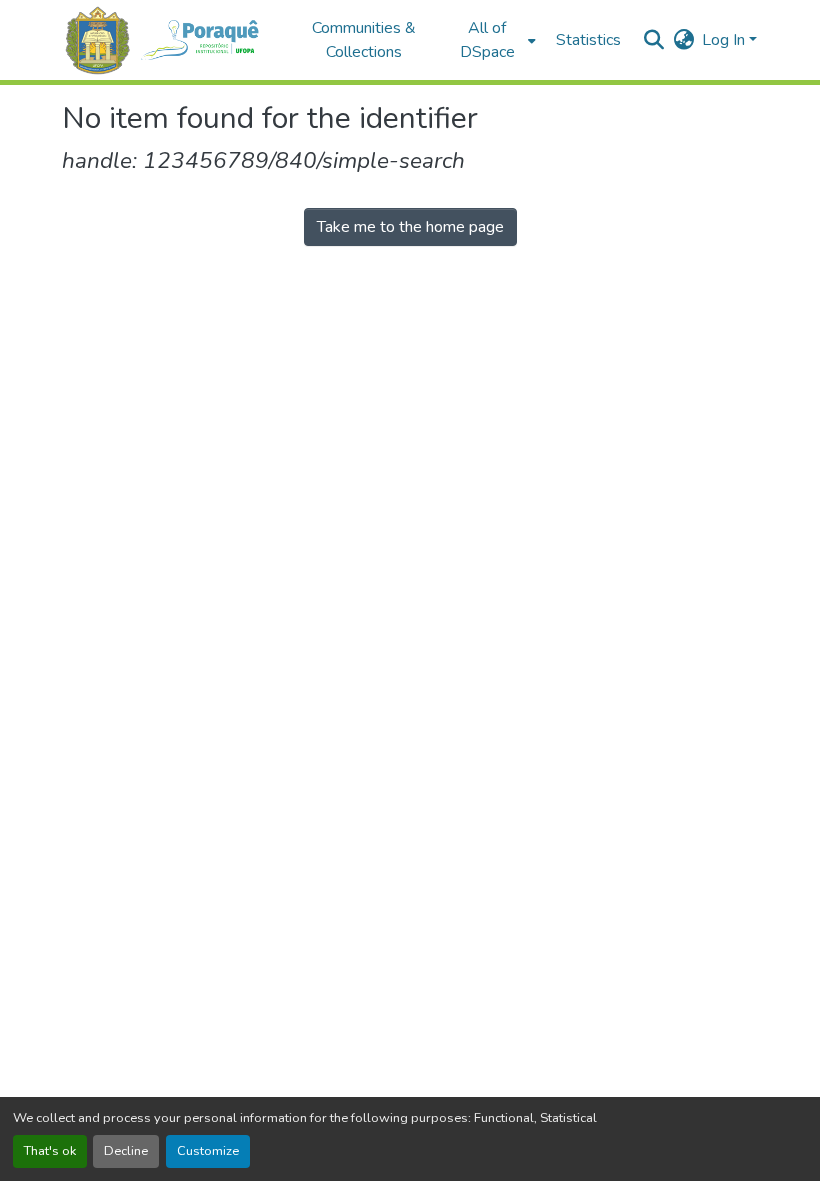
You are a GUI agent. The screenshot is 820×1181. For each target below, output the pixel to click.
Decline (126, 1151)
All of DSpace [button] (487, 40)
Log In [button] (725, 40)
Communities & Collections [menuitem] (364, 40)
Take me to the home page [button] (410, 227)
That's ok (50, 1151)
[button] (170, 40)
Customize (208, 1151)
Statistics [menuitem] (588, 40)
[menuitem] (493, 40)
